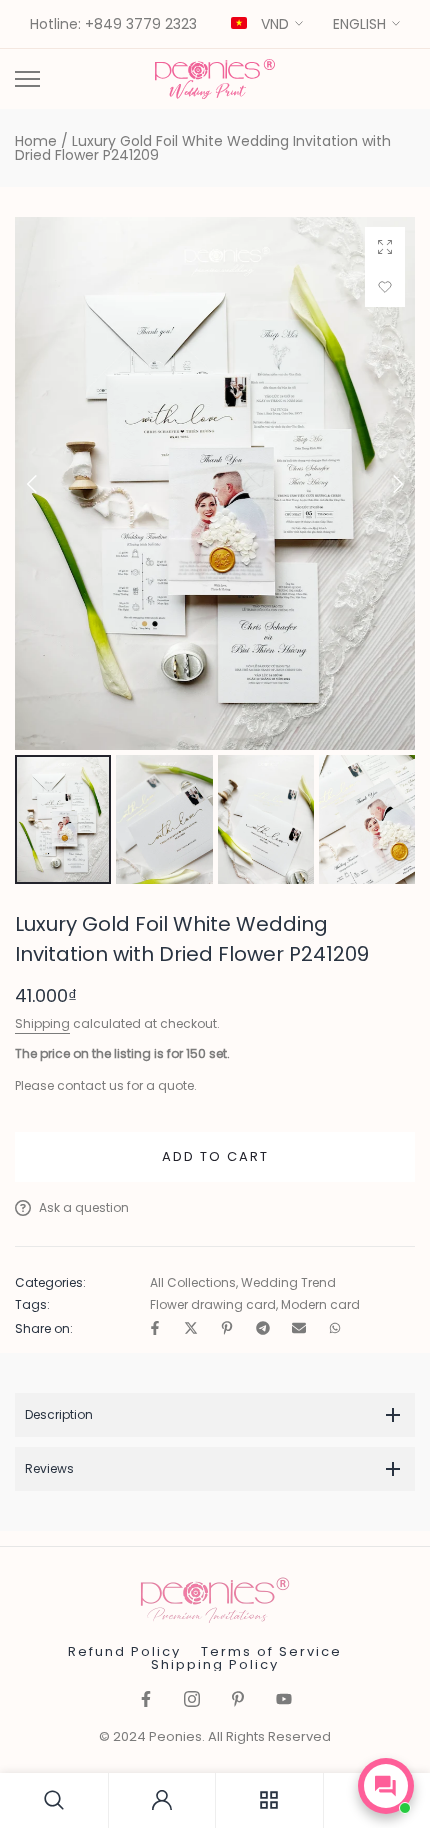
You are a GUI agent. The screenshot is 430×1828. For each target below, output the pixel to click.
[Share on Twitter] (191, 1329)
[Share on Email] (299, 1329)
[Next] (383, 484)
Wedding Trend (288, 1283)
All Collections (193, 1283)
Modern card (320, 1305)
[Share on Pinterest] (227, 1329)
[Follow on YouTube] (284, 1700)
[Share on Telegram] (263, 1329)
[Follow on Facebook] (146, 1700)
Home (36, 141)
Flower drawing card (213, 1305)
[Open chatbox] (386, 1786)
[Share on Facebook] (155, 1329)
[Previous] (47, 484)
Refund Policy (124, 1651)
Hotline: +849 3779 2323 (113, 25)
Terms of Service (271, 1651)
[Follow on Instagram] (192, 1700)
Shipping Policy (215, 1664)
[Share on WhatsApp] (335, 1329)
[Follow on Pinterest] (238, 1700)
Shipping (42, 1023)
